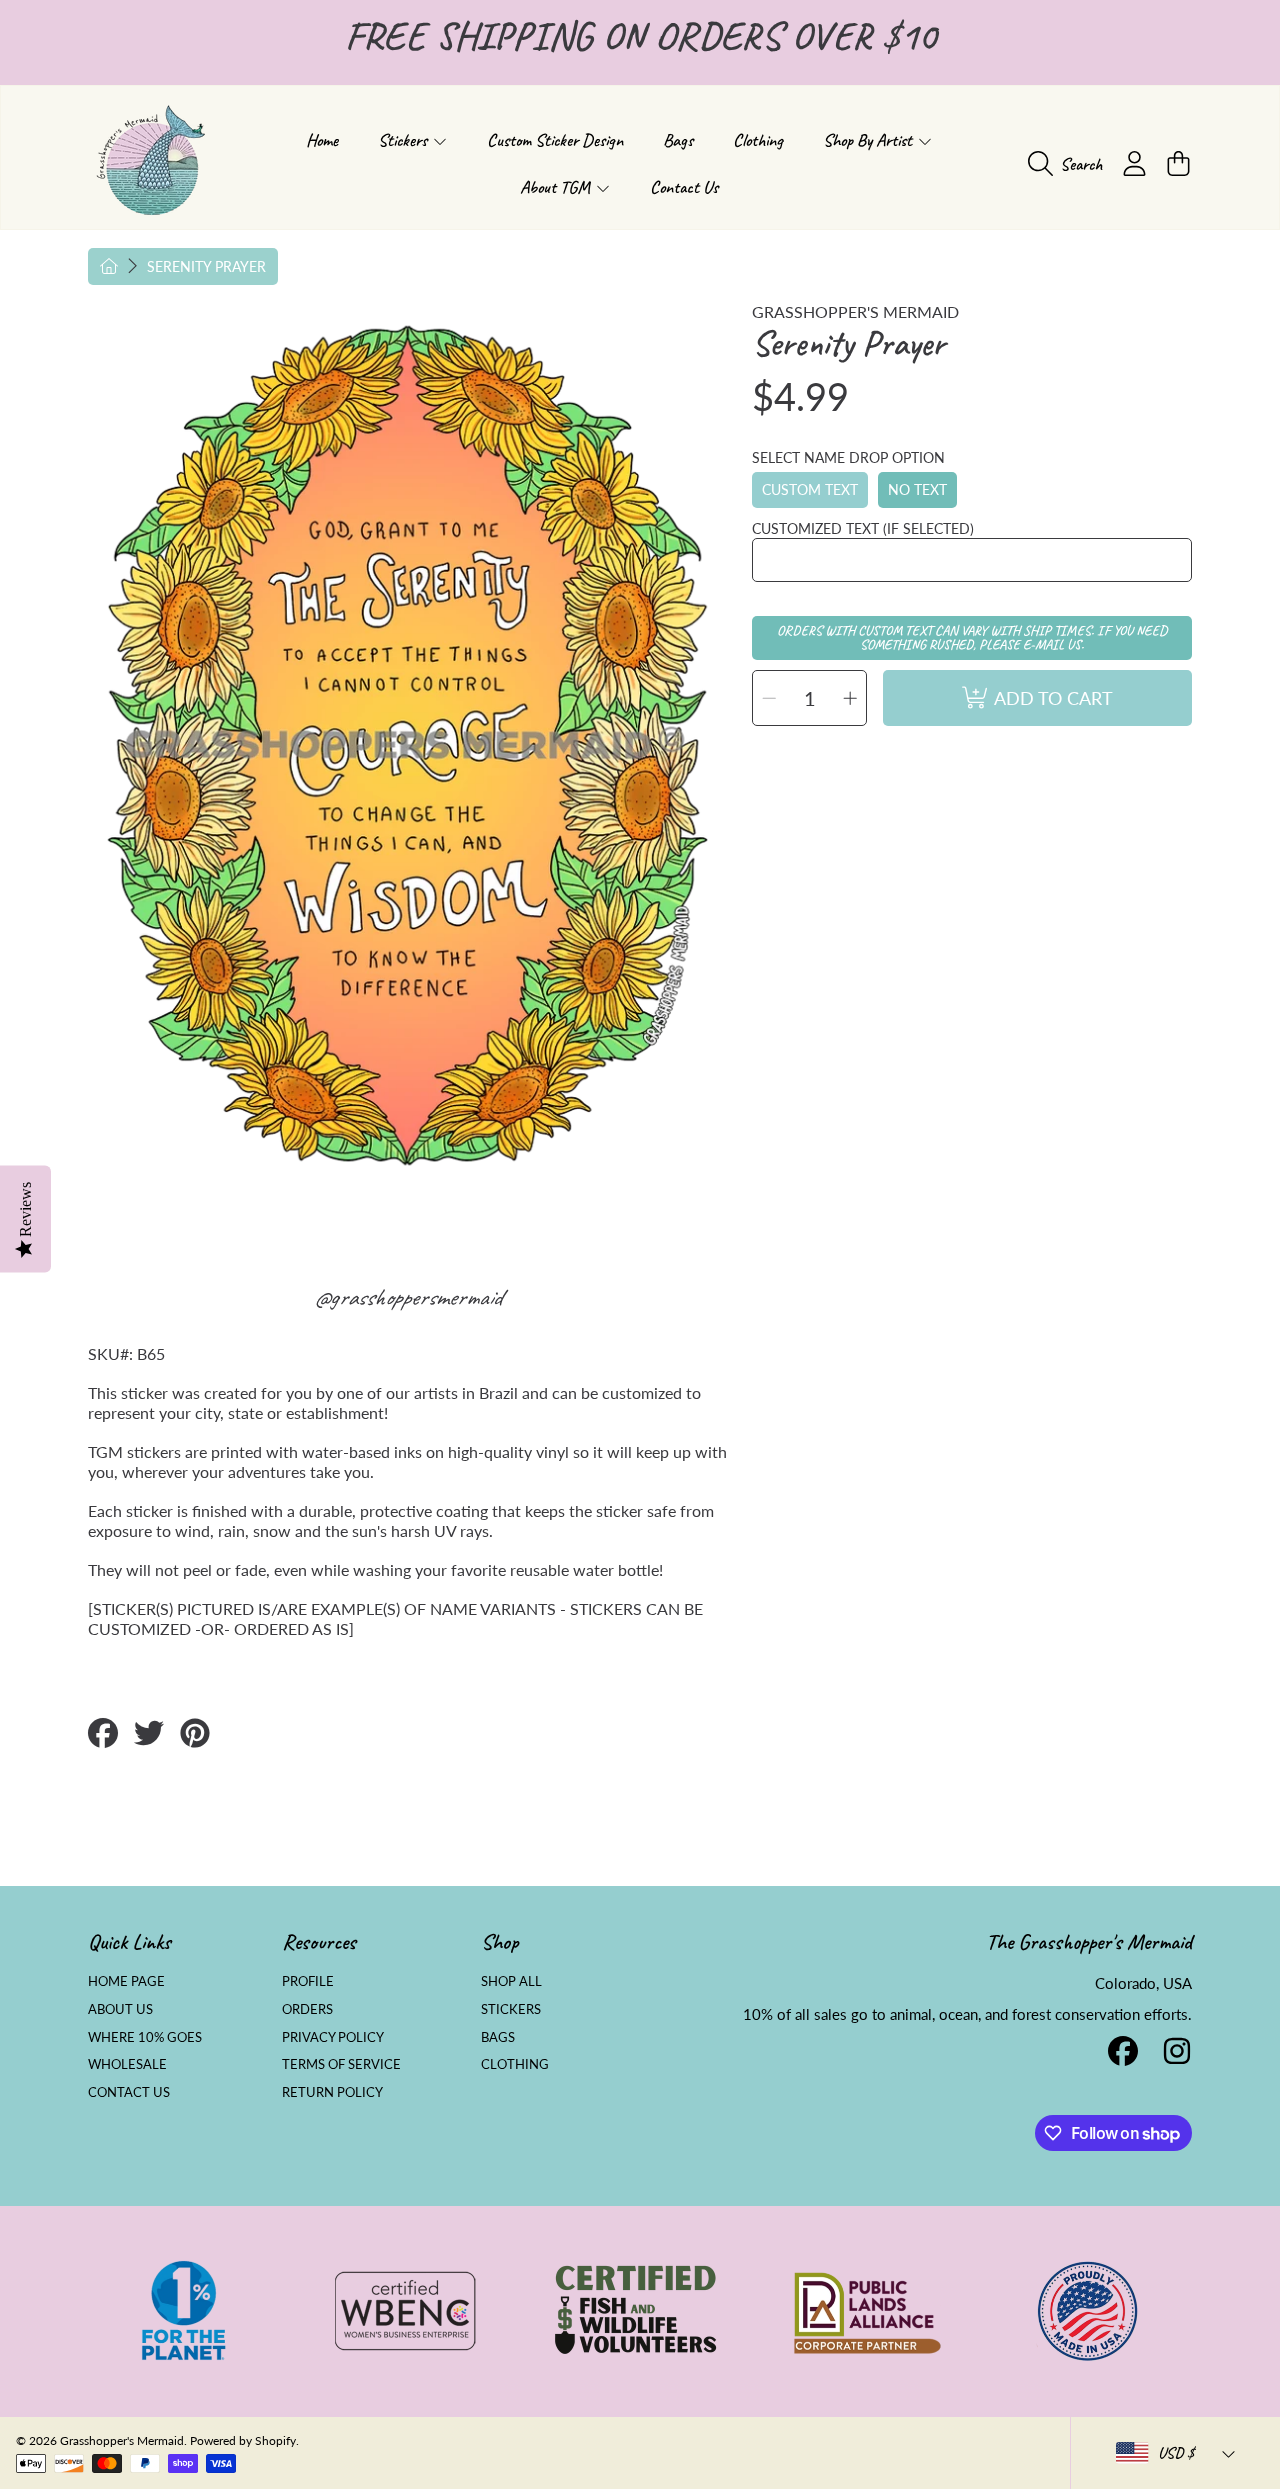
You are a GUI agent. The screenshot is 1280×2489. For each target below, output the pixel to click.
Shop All (511, 1981)
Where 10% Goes (145, 2037)
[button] (1070, 164)
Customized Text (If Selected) (863, 528)
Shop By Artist (869, 140)
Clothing (515, 2064)
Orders (307, 2009)
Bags (498, 2037)
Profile (308, 1981)
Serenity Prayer (206, 266)
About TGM (557, 187)
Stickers (404, 140)
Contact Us (129, 2092)
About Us (120, 2009)
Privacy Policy (333, 2037)
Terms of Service (341, 2064)
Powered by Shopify (243, 2440)
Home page (126, 1981)
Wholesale (127, 2064)
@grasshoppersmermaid (407, 1297)
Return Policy (332, 2092)
